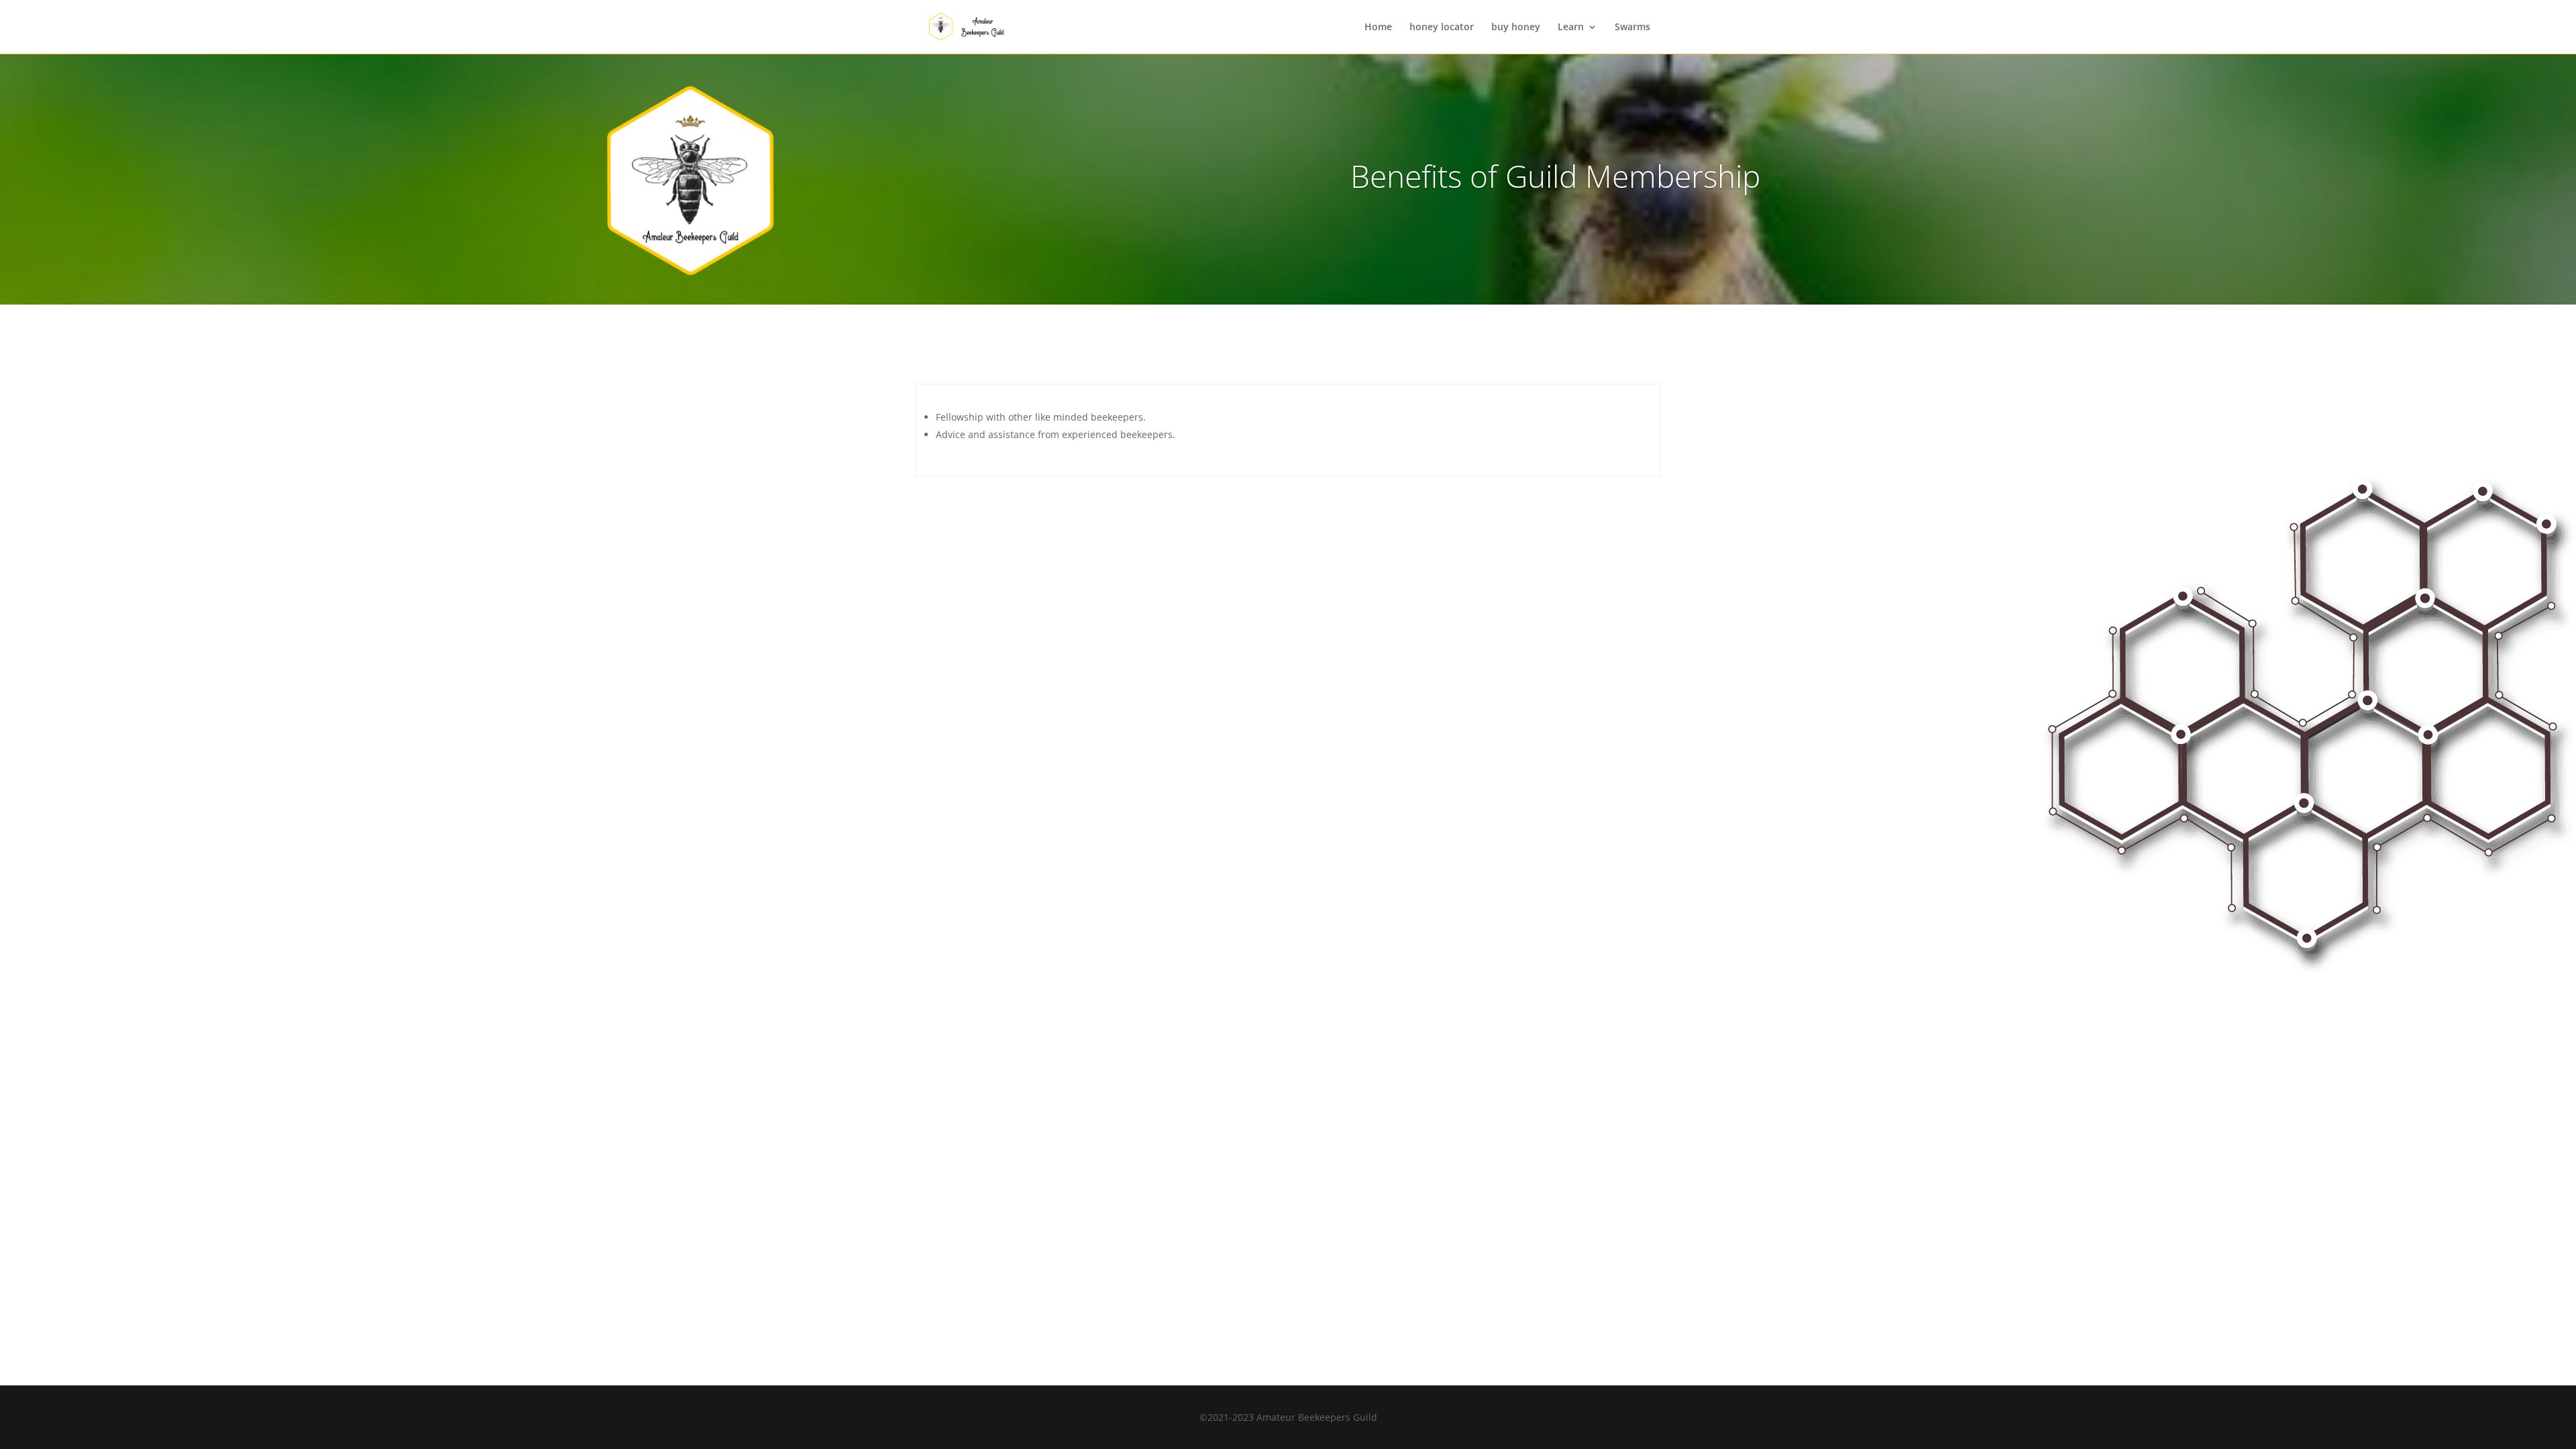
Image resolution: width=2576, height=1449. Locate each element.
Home (1378, 28)
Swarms (1632, 28)
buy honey (1516, 28)
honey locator (1442, 28)
